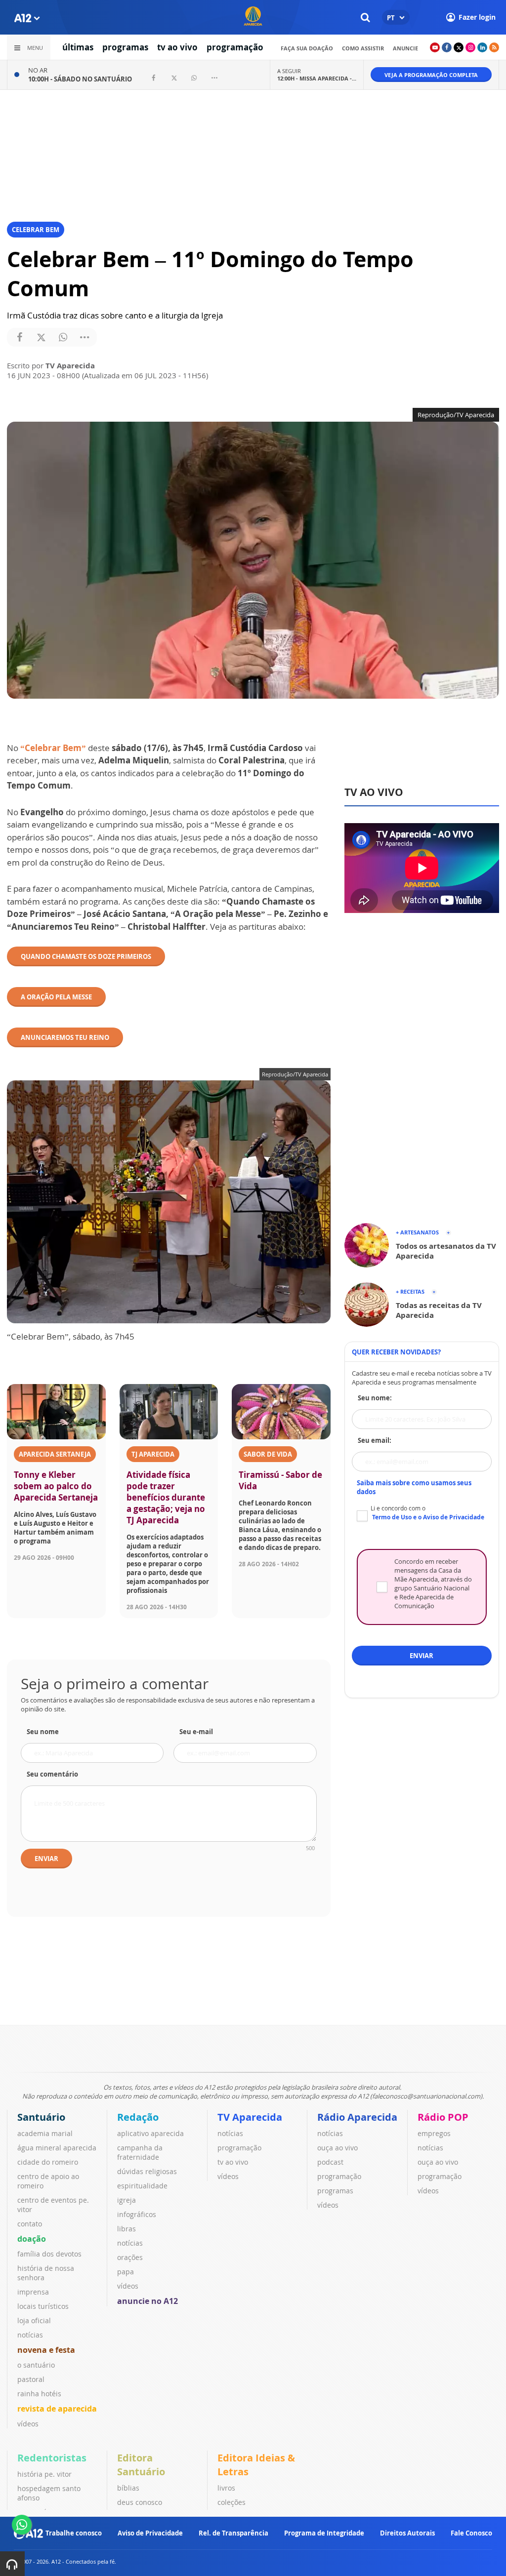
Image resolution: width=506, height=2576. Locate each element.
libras (126, 2229)
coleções (232, 2502)
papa (126, 2272)
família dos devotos (49, 2254)
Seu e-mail (196, 1732)
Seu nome (43, 1732)
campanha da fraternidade (140, 2152)
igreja (126, 2200)
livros (226, 2488)
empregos (434, 2133)
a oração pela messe (56, 997)
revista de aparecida (57, 2409)
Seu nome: (375, 1398)
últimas (78, 47)
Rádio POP (443, 2117)
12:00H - (317, 78)
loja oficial (34, 2320)
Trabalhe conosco (74, 2533)
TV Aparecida (250, 2117)
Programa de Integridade (324, 2533)
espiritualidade (142, 2186)
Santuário (41, 2117)
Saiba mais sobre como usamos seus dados (414, 1487)
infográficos (137, 2214)
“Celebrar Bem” (53, 748)
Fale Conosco (471, 2533)
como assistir (363, 48)
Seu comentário (52, 1774)
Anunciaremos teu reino (65, 1037)
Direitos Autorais (407, 2533)
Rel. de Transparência (233, 2533)
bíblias (128, 2488)
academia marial (45, 2133)
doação (32, 2239)
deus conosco (140, 2502)
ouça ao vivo (337, 2148)
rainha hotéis (39, 2394)
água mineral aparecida (57, 2148)
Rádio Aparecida (357, 2117)
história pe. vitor (44, 2474)
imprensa (33, 2292)
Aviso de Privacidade (150, 2533)
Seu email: (375, 1440)
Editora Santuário (141, 2465)
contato (30, 2224)
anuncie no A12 (148, 2301)
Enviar (46, 1859)
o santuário (36, 2365)
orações (130, 2257)
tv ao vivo (177, 47)
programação (235, 47)
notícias (30, 2335)
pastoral (31, 2379)
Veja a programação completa (431, 75)
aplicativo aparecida (150, 2133)
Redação (138, 2117)
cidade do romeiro (48, 2162)
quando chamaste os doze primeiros (86, 956)
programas (125, 47)
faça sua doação (307, 48)
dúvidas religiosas (147, 2171)
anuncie (405, 48)
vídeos (28, 2424)
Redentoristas (52, 2458)
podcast (330, 2162)
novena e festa (46, 2350)
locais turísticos (43, 2306)
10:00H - (80, 79)
